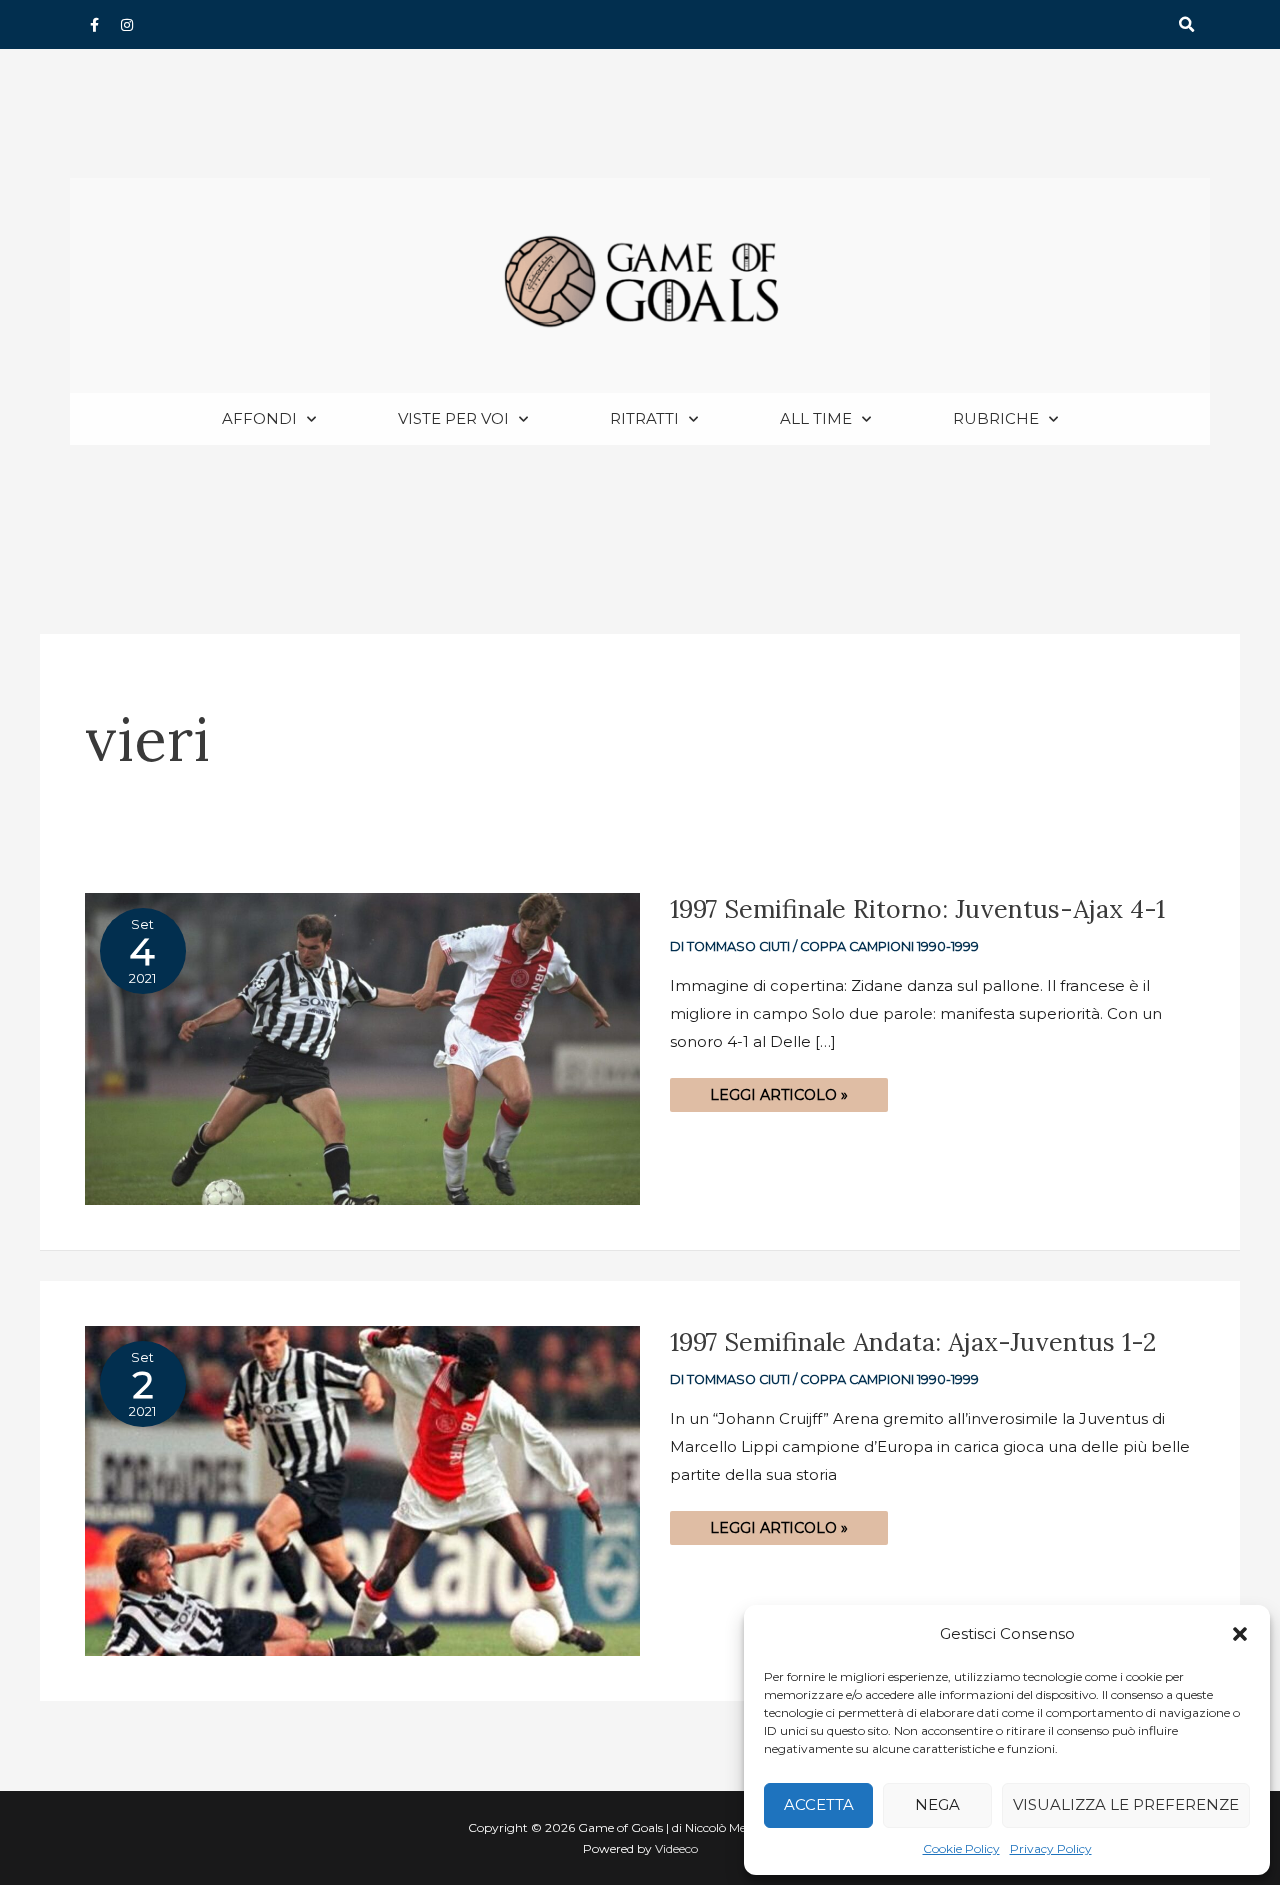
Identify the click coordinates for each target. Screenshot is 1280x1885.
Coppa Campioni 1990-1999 (889, 946)
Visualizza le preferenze (1126, 1804)
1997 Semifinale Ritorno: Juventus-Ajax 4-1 (917, 909)
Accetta (819, 1804)
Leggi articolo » (778, 1091)
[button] (1240, 1634)
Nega (937, 1804)
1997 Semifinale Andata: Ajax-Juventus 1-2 (913, 1342)
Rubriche (996, 418)
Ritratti (644, 418)
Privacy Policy (1051, 1848)
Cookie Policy (961, 1848)
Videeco (676, 1848)
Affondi (259, 418)
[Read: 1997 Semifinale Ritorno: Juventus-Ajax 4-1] (362, 1047)
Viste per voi (453, 418)
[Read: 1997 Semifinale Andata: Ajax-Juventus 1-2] (362, 1489)
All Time (816, 418)
